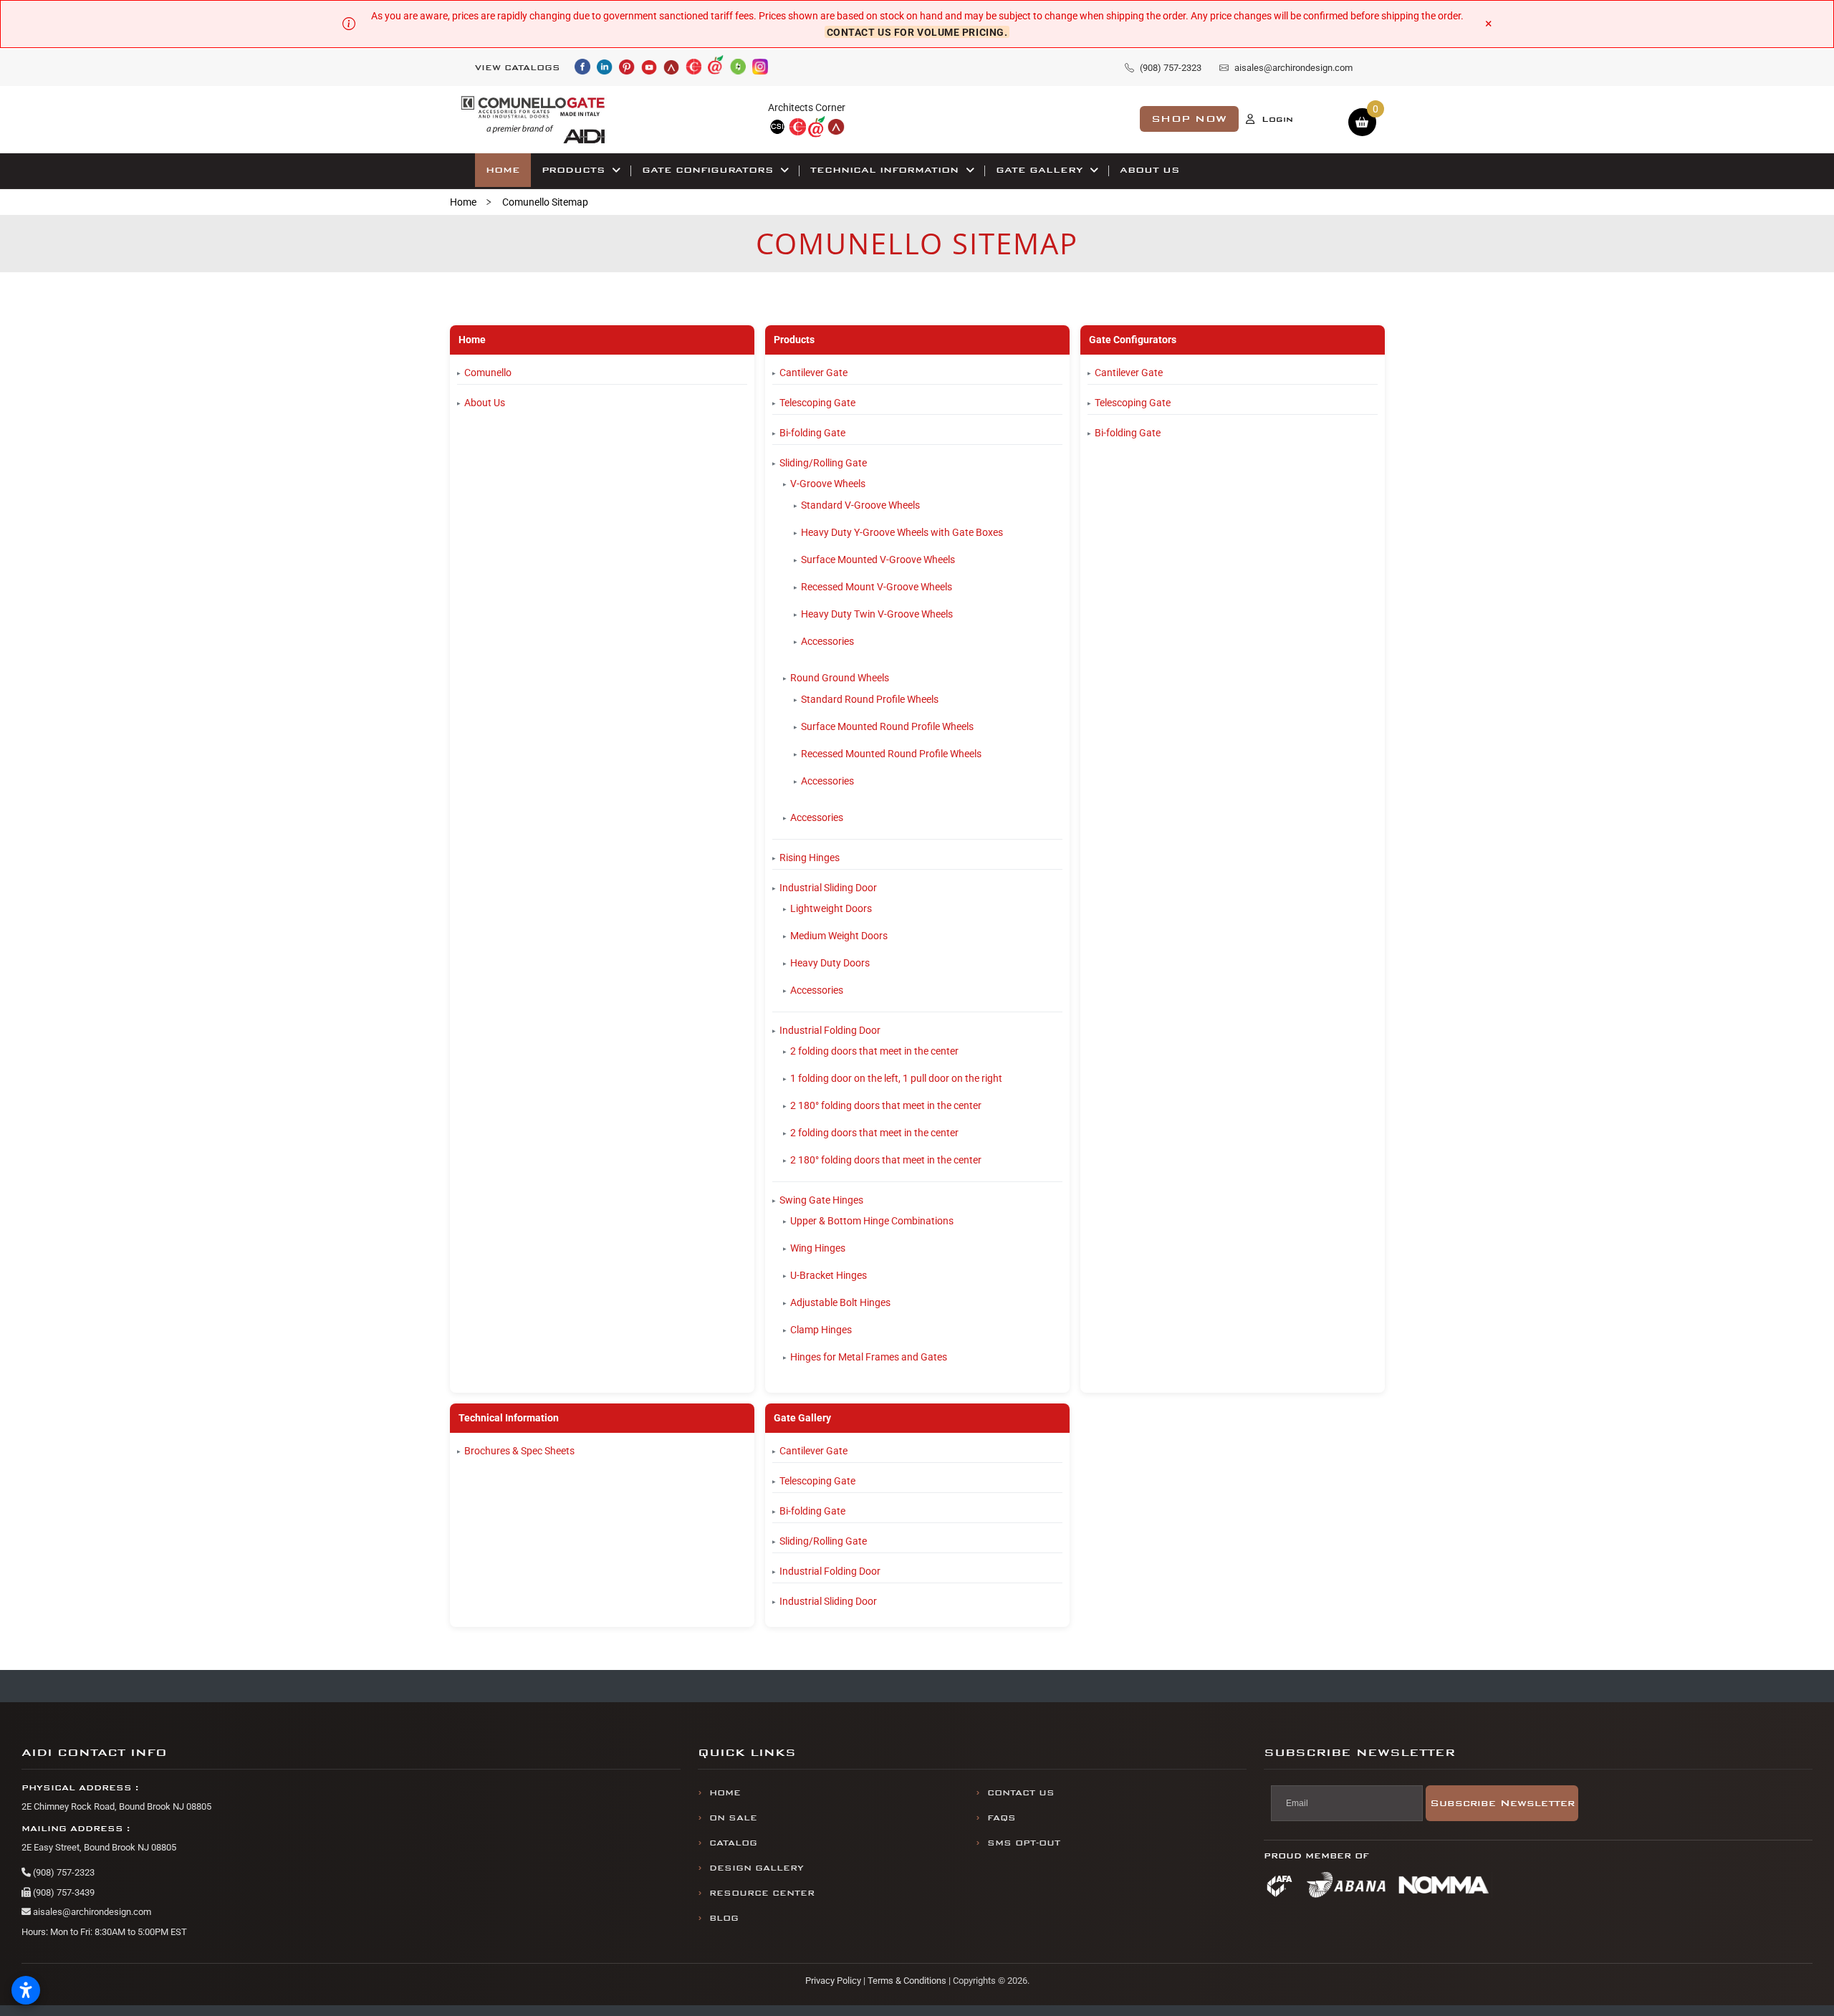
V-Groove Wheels (828, 484)
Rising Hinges (810, 858)
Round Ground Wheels (840, 678)
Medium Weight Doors (839, 936)
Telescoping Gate (817, 403)
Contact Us (1021, 1793)
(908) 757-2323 (63, 1872)
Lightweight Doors (831, 908)
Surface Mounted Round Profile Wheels (887, 726)
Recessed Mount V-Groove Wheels (877, 587)
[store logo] (533, 119)
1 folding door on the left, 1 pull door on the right (896, 1078)
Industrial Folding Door (830, 1030)
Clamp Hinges (821, 1330)
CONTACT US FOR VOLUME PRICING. (917, 32)
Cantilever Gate (813, 373)
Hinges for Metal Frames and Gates (869, 1357)
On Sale (733, 1818)
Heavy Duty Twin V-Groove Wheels (877, 614)
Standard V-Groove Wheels (860, 505)
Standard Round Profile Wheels (870, 699)
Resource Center (762, 1893)
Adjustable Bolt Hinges (840, 1302)
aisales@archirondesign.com (91, 1912)
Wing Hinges (818, 1248)
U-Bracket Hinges (829, 1275)
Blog (724, 1918)
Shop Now (1189, 119)
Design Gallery (757, 1868)
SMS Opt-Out (1024, 1843)
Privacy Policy (833, 1981)
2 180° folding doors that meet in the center (886, 1105)
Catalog (733, 1843)
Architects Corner (807, 107)
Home (463, 202)
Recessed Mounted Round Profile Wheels (891, 754)
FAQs (1002, 1818)
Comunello (488, 373)
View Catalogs (518, 68)
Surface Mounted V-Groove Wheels (878, 560)
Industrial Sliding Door (828, 888)
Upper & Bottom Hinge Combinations (872, 1221)
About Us (485, 403)
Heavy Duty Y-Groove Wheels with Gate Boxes (902, 532)
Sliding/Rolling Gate (823, 463)
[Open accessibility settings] (26, 1990)
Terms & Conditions (907, 1981)
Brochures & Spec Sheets (519, 1451)
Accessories (827, 641)
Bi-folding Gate (812, 433)
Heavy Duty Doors (830, 963)
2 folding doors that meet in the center (874, 1051)
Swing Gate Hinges (821, 1200)
